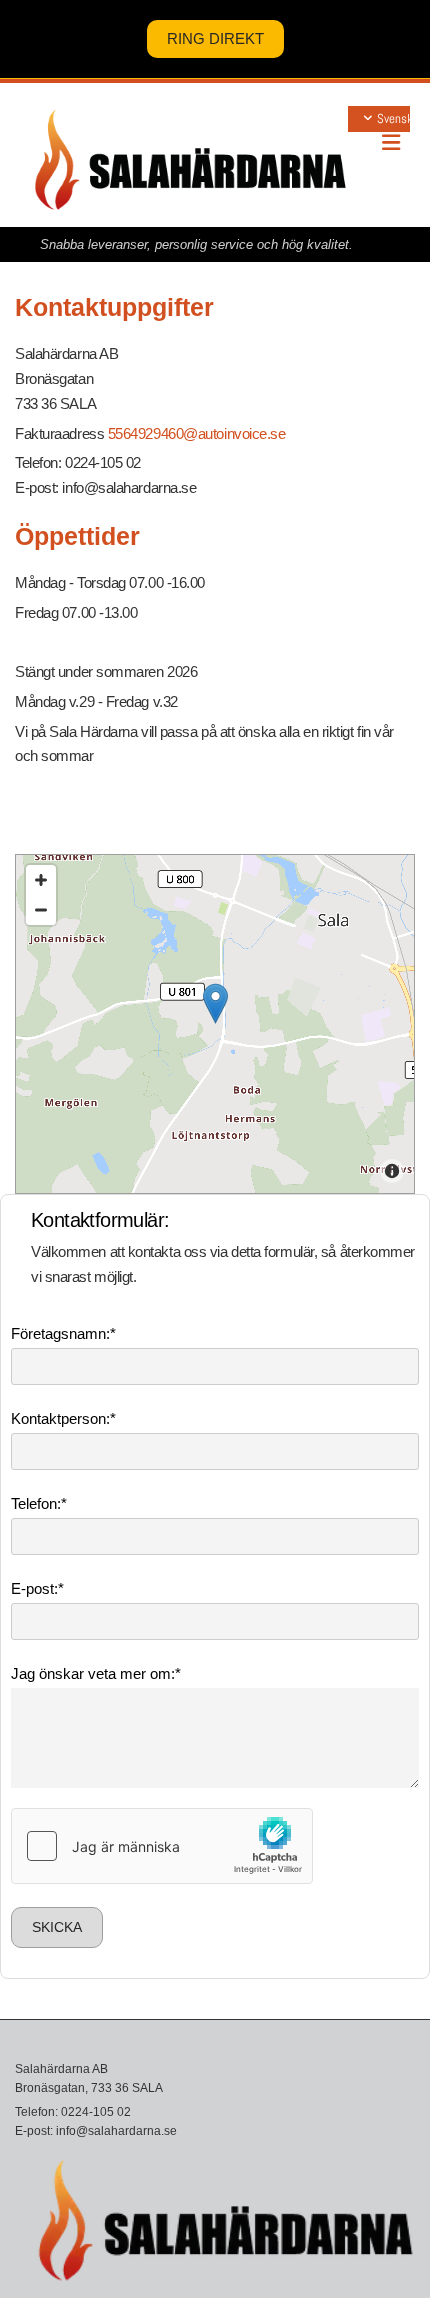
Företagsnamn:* (63, 1333)
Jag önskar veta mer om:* (96, 1673)
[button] (215, 39)
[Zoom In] (41, 880)
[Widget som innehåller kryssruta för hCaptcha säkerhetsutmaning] (162, 1846)
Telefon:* (39, 1503)
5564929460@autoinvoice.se (197, 433)
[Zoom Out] (41, 910)
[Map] (215, 1024)
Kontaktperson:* (63, 1418)
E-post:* (37, 1588)
